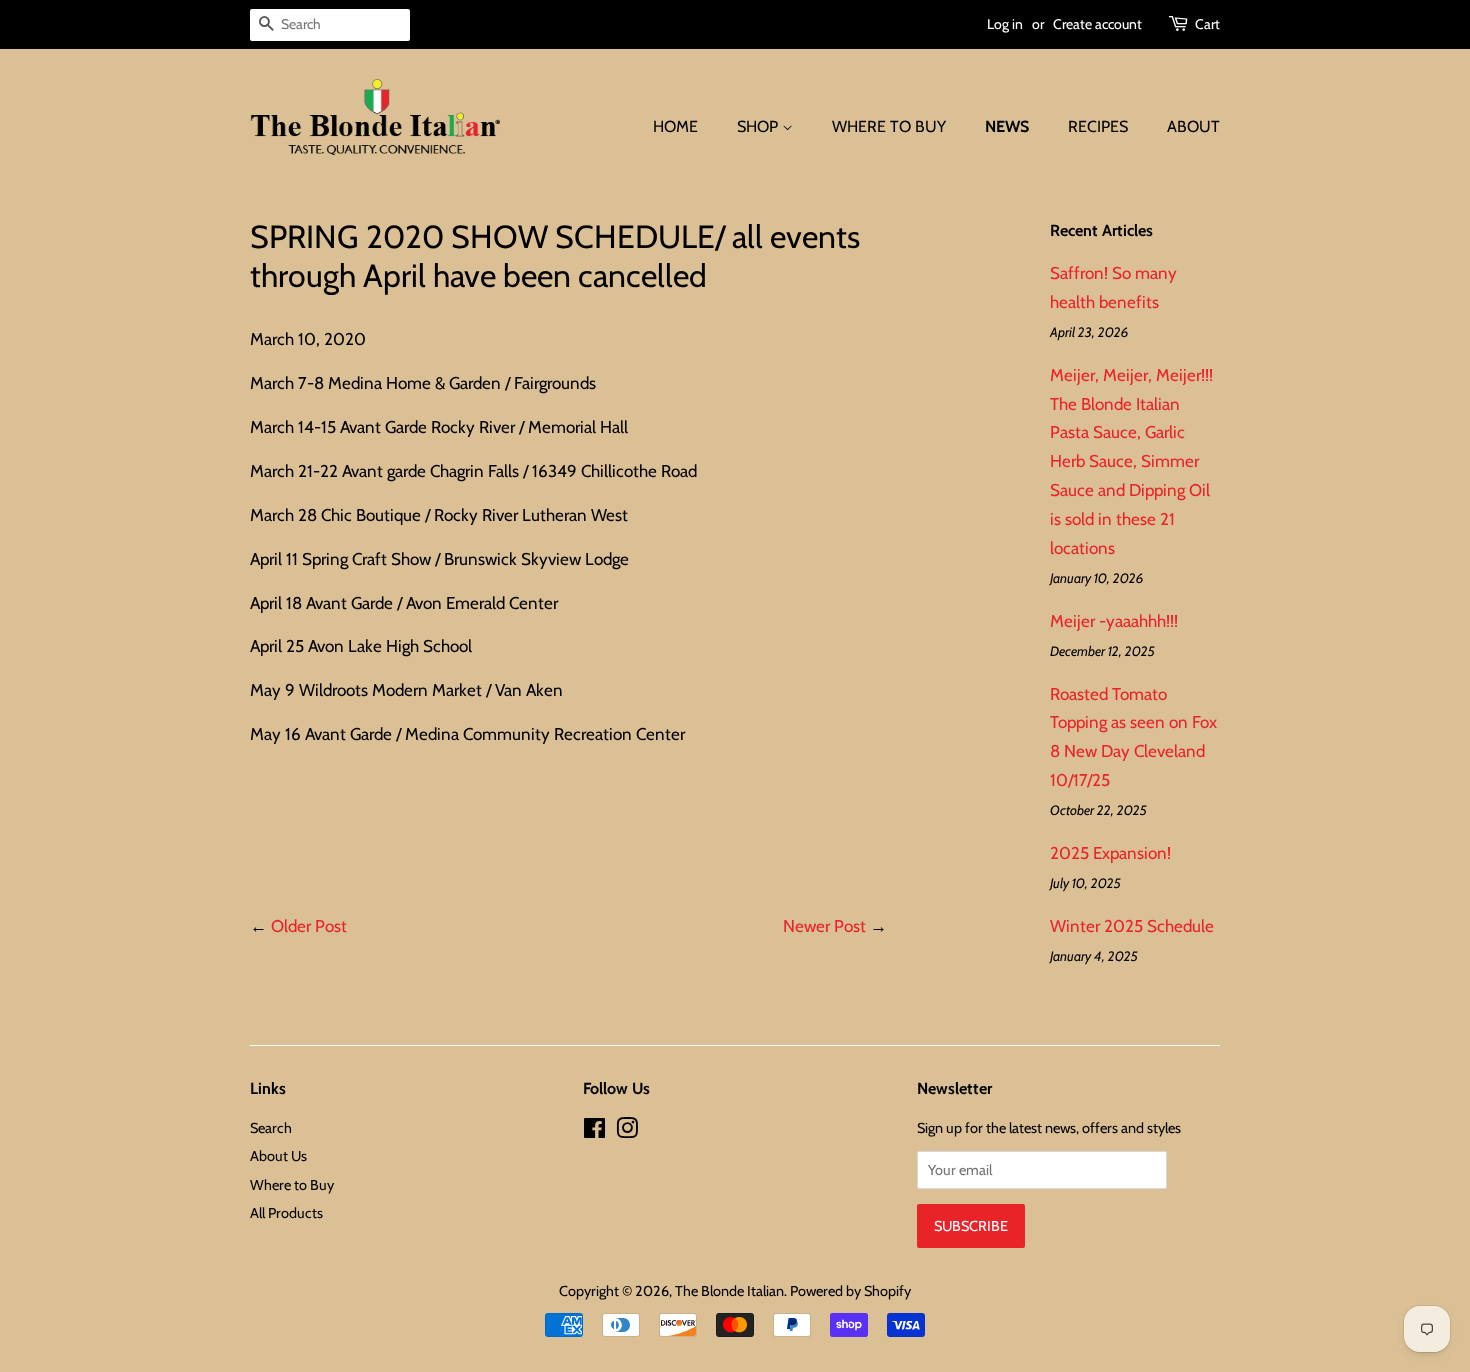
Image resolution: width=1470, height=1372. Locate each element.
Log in (1005, 24)
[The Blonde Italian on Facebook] (594, 1132)
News (1007, 126)
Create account (1097, 24)
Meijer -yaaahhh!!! (1114, 621)
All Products (286, 1213)
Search (271, 1128)
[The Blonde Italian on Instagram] (627, 1132)
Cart (1207, 24)
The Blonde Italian (729, 1291)
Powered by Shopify (850, 1291)
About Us (278, 1156)
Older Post (309, 926)
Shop (759, 126)
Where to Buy (889, 126)
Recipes (1098, 126)
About (1193, 126)
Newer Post (824, 926)
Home (675, 126)
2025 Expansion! (1110, 853)
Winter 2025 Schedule (1132, 926)
